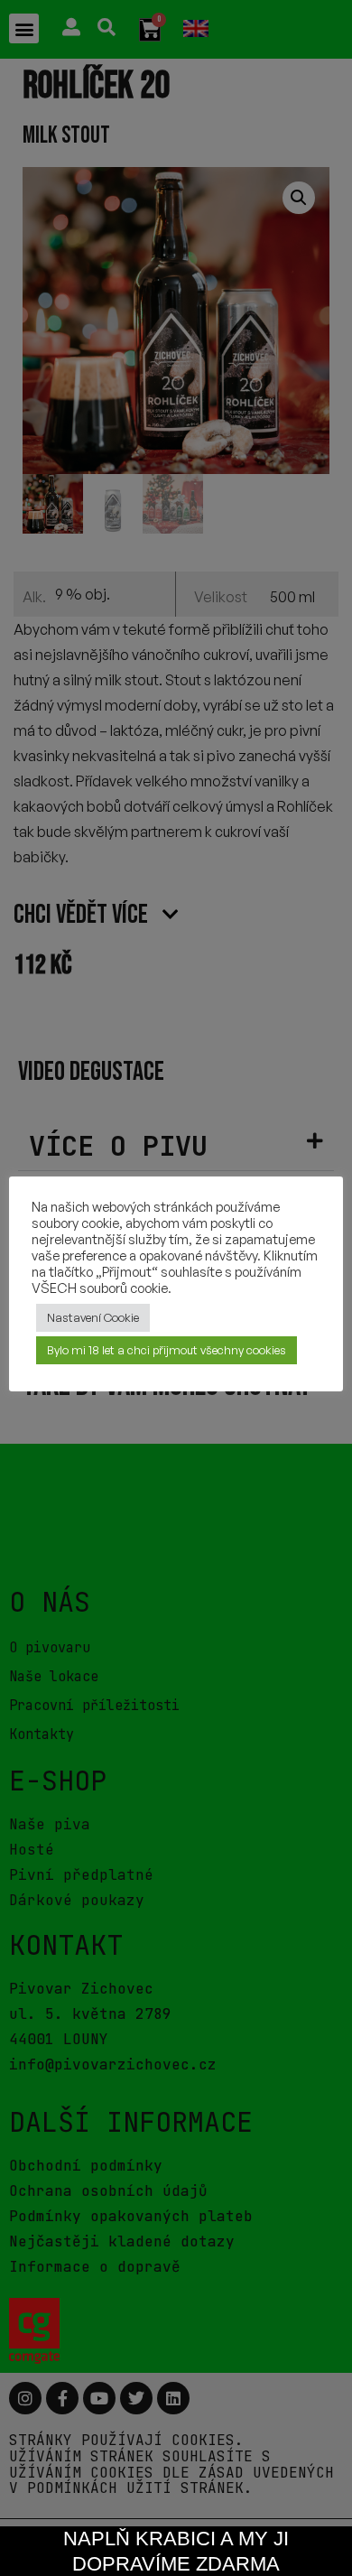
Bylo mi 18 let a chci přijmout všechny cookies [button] (167, 1350)
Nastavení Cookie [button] (93, 1317)
